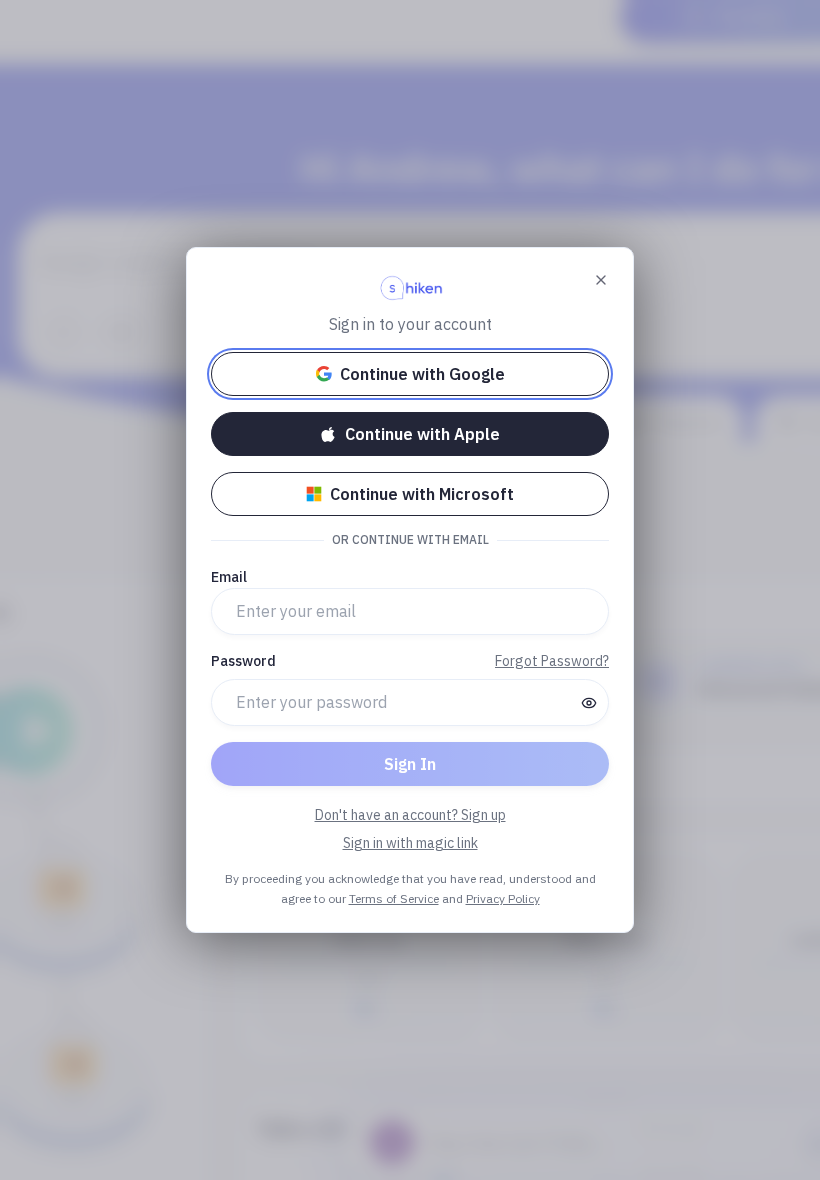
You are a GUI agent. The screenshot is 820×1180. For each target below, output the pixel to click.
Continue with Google (422, 374)
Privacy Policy (503, 898)
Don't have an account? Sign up (410, 815)
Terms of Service (394, 898)
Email (229, 577)
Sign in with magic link (410, 843)
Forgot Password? (552, 661)
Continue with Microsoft (422, 494)
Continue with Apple (422, 434)
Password (243, 661)
